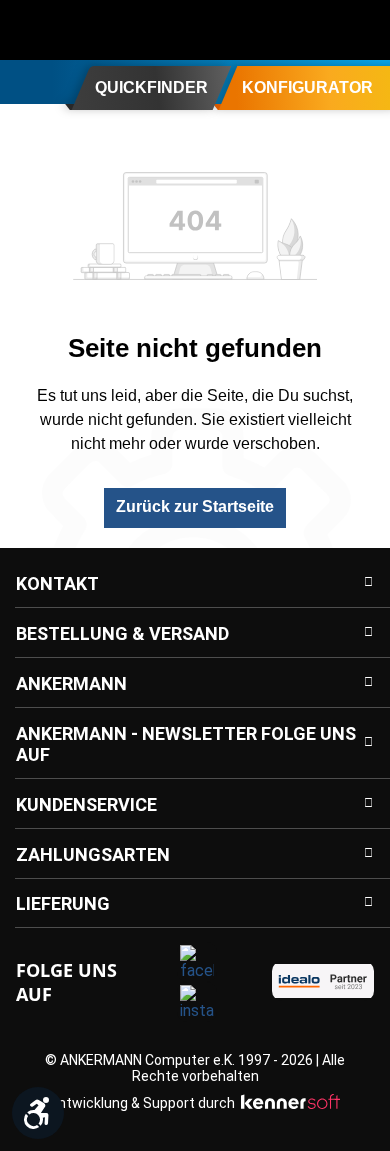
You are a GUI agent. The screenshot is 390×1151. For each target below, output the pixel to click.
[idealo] (323, 981)
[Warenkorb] (362, 30)
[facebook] (197, 962)
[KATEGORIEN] (23, 81)
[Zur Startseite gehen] (95, 30)
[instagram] (197, 1002)
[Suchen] (242, 30)
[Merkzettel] (322, 30)
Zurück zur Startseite (195, 506)
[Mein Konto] (282, 30)
